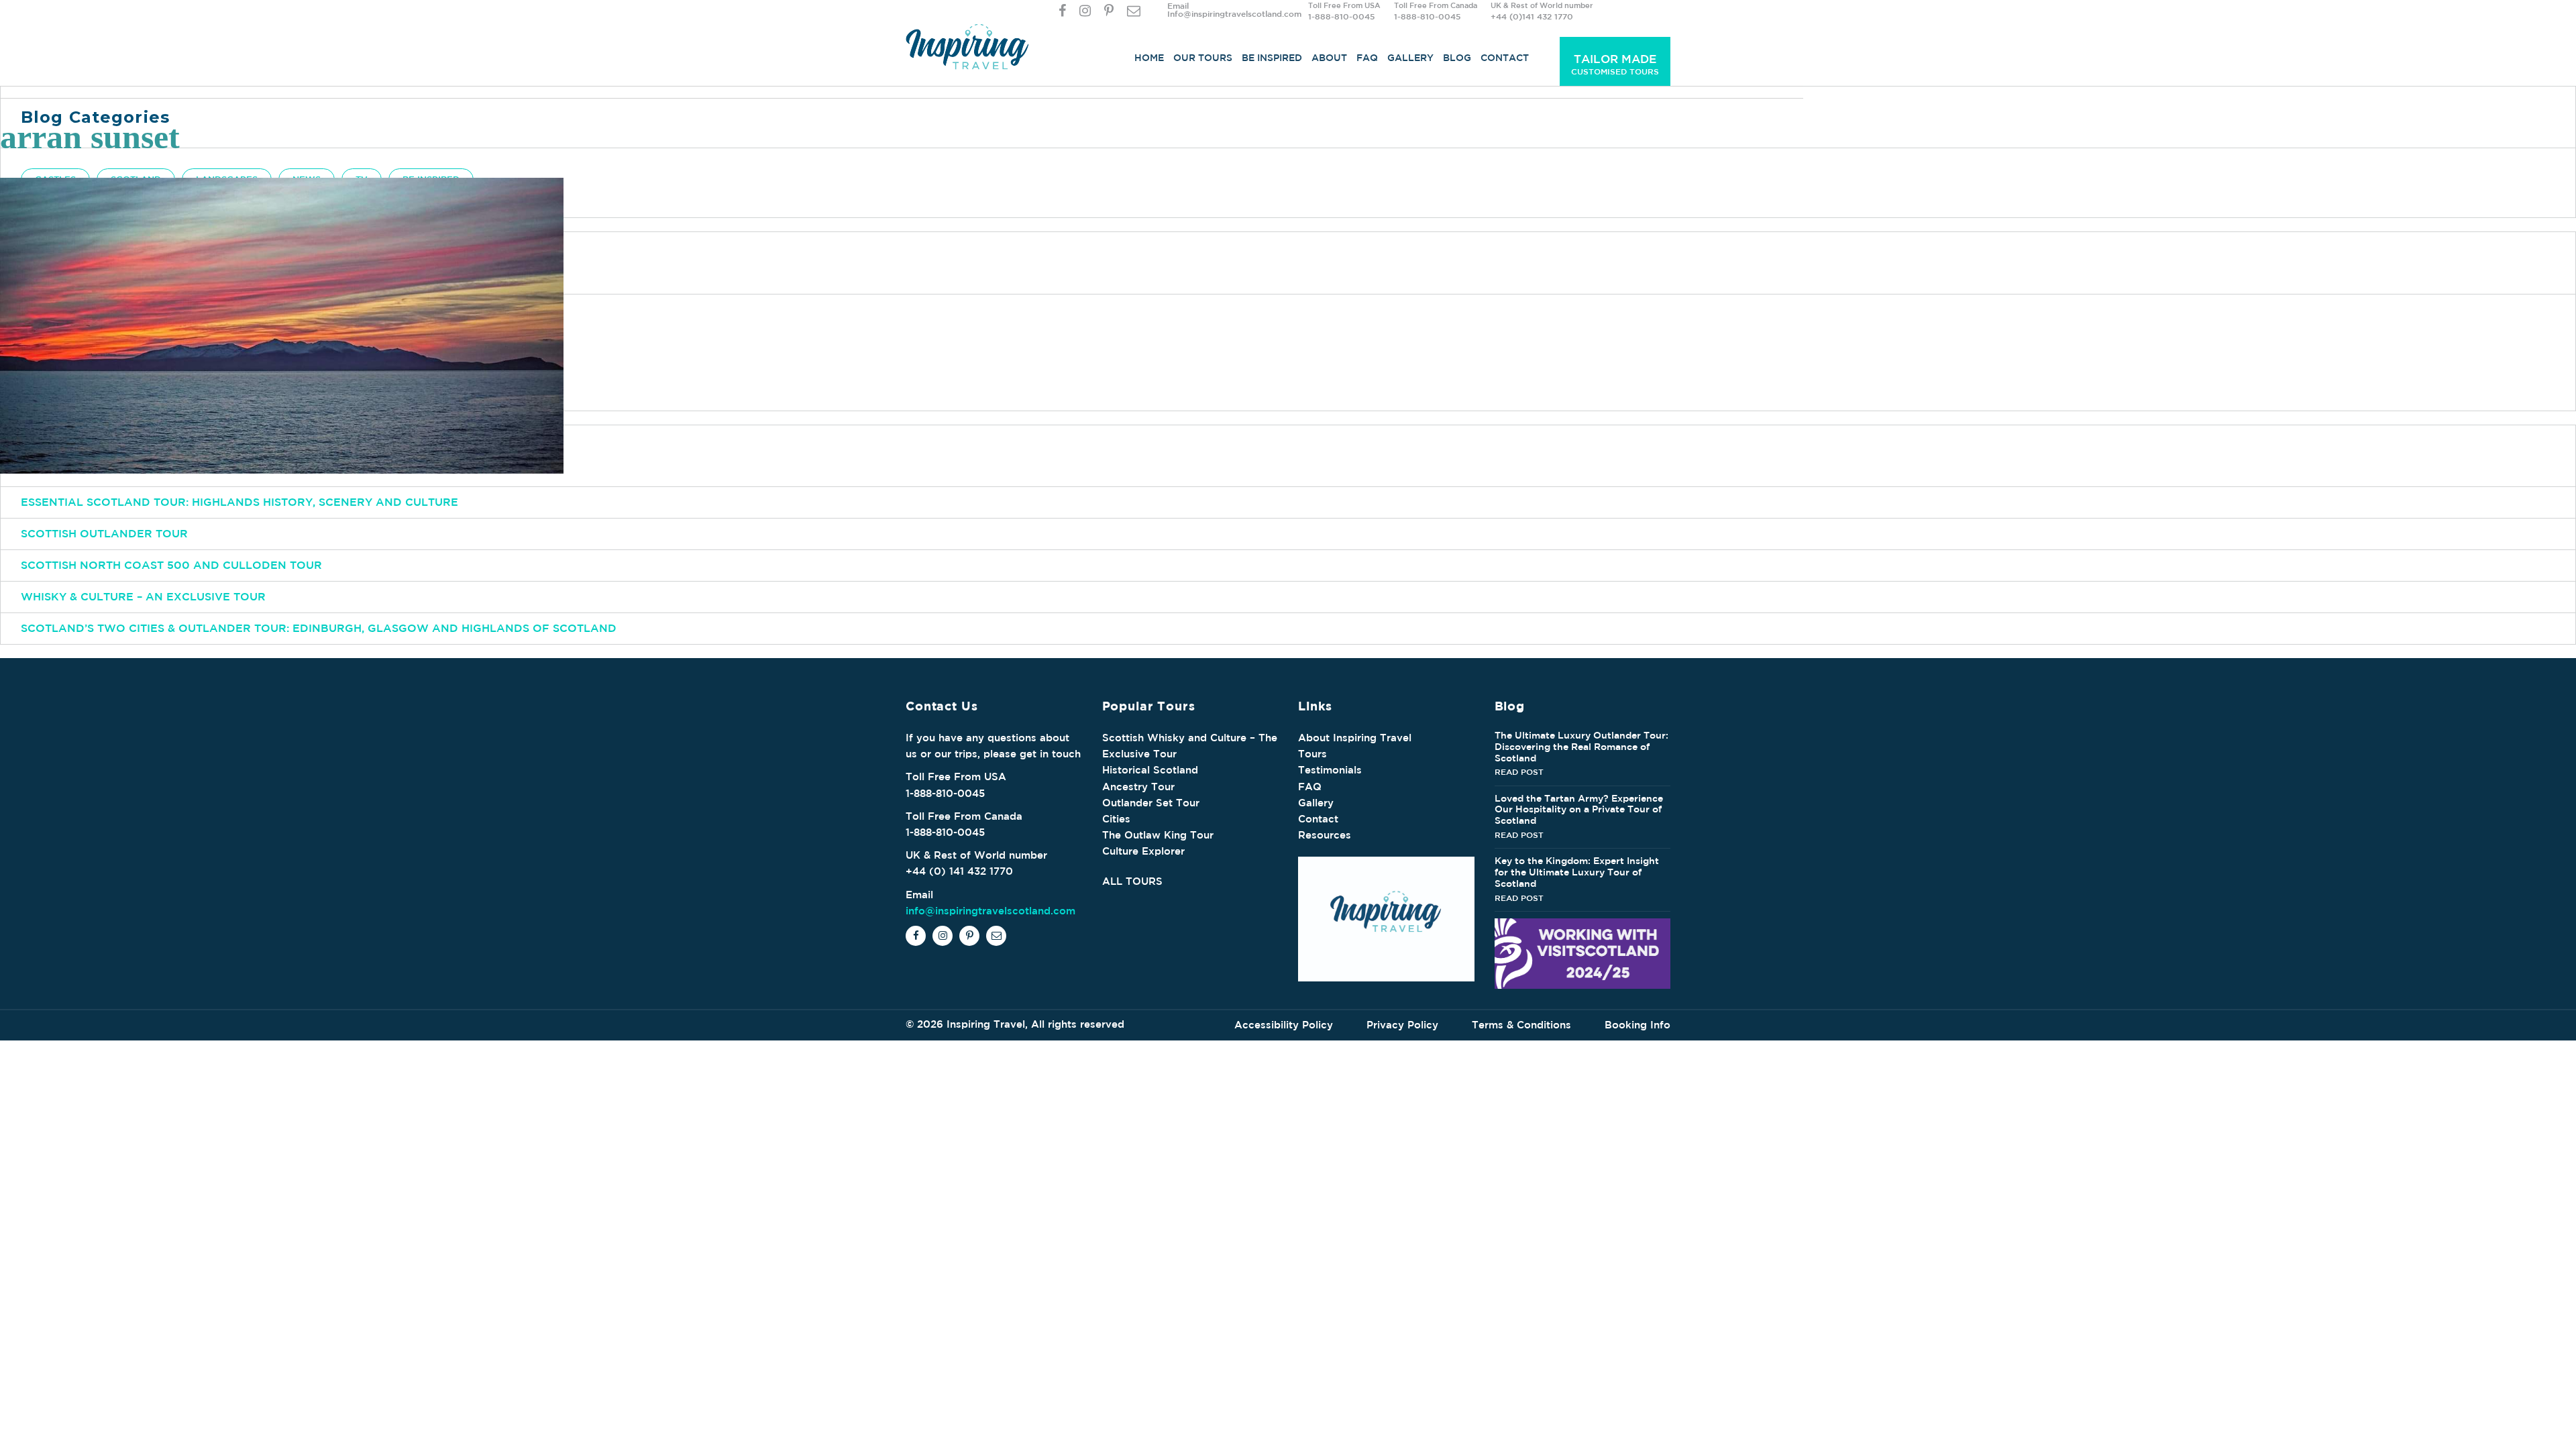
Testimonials (1330, 770)
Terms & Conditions (1521, 1025)
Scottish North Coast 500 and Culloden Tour (171, 565)
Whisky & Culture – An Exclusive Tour (143, 596)
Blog (1457, 58)
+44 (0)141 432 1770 (1532, 16)
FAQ (1367, 58)
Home (1149, 58)
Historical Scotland (1150, 770)
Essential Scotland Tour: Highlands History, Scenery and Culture (239, 502)
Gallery (1410, 58)
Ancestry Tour (1138, 787)
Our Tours (1203, 58)
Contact (1505, 58)
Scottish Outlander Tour (104, 533)
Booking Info (1638, 1025)
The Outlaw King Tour (1158, 835)
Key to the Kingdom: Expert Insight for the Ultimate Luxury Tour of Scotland (1577, 872)
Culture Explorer (1143, 851)
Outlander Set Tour (1151, 803)
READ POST (1519, 771)
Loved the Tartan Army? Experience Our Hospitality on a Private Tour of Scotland (1579, 810)
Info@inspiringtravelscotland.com (1234, 13)
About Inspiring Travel (1355, 738)
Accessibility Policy (1284, 1025)
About (1329, 58)
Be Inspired (1272, 58)
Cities (1116, 819)
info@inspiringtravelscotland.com (990, 911)
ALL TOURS (1132, 881)
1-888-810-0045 (1341, 16)
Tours (1312, 754)
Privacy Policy (1402, 1025)
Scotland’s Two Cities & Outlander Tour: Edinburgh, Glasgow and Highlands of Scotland (319, 628)
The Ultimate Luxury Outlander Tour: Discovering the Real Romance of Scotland (1581, 747)
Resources (1325, 835)
